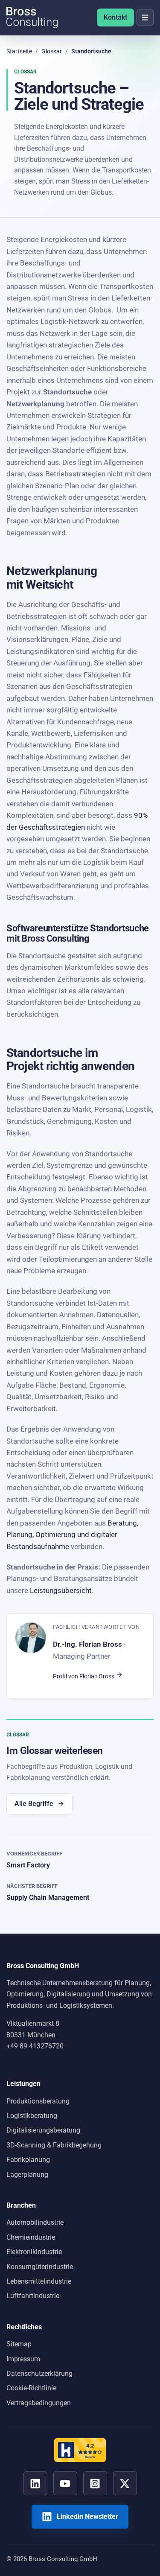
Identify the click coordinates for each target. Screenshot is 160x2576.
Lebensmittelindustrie (39, 2281)
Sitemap (19, 2344)
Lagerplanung (27, 2175)
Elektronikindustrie (34, 2252)
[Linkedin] (35, 2483)
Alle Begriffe (34, 1804)
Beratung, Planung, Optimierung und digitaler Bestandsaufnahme (72, 1535)
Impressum (23, 2359)
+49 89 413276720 (35, 2046)
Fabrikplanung (28, 2160)
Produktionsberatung (38, 2101)
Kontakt (115, 17)
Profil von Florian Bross (84, 1676)
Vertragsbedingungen (39, 2403)
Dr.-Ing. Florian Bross (87, 1644)
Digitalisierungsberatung (43, 2130)
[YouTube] (65, 2483)
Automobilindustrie (35, 2222)
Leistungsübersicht (61, 1591)
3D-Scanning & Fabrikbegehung (54, 2145)
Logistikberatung (32, 2116)
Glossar (52, 51)
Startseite (19, 51)
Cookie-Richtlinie (31, 2388)
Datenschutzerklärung (39, 2373)
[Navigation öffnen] (145, 18)
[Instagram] (95, 2483)
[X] (125, 2483)
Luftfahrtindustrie (33, 2296)
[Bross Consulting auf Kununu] (80, 2450)
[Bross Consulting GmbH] (32, 18)
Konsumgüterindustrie (40, 2267)
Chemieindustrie (31, 2237)
